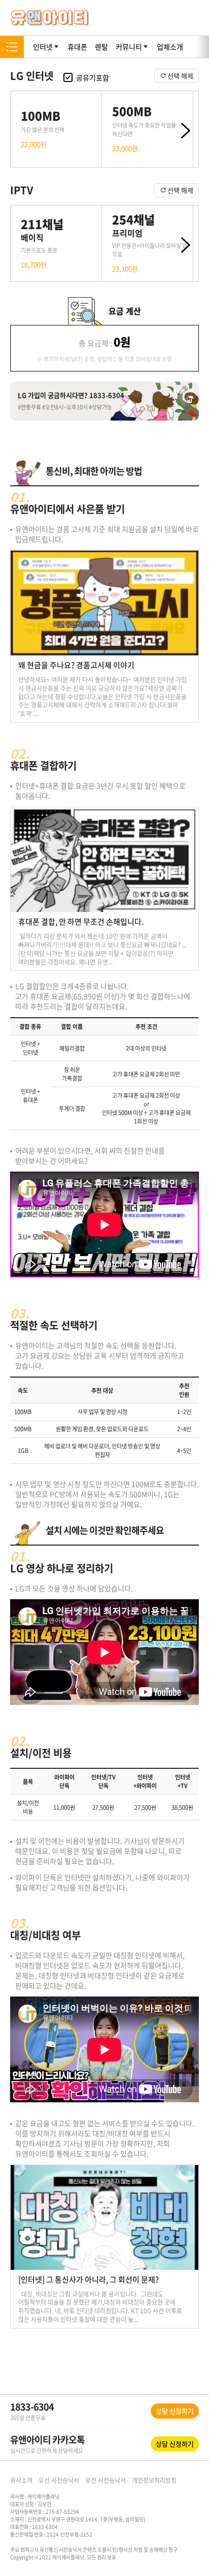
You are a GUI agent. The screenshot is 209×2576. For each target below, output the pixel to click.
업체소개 (170, 47)
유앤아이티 (50, 18)
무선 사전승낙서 (106, 2480)
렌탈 (101, 47)
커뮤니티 (129, 47)
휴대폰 (77, 47)
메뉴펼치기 (12, 47)
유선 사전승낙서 (59, 2480)
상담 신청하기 (175, 2411)
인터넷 (43, 47)
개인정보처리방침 (154, 2480)
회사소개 (21, 2480)
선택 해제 (180, 76)
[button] (183, 133)
